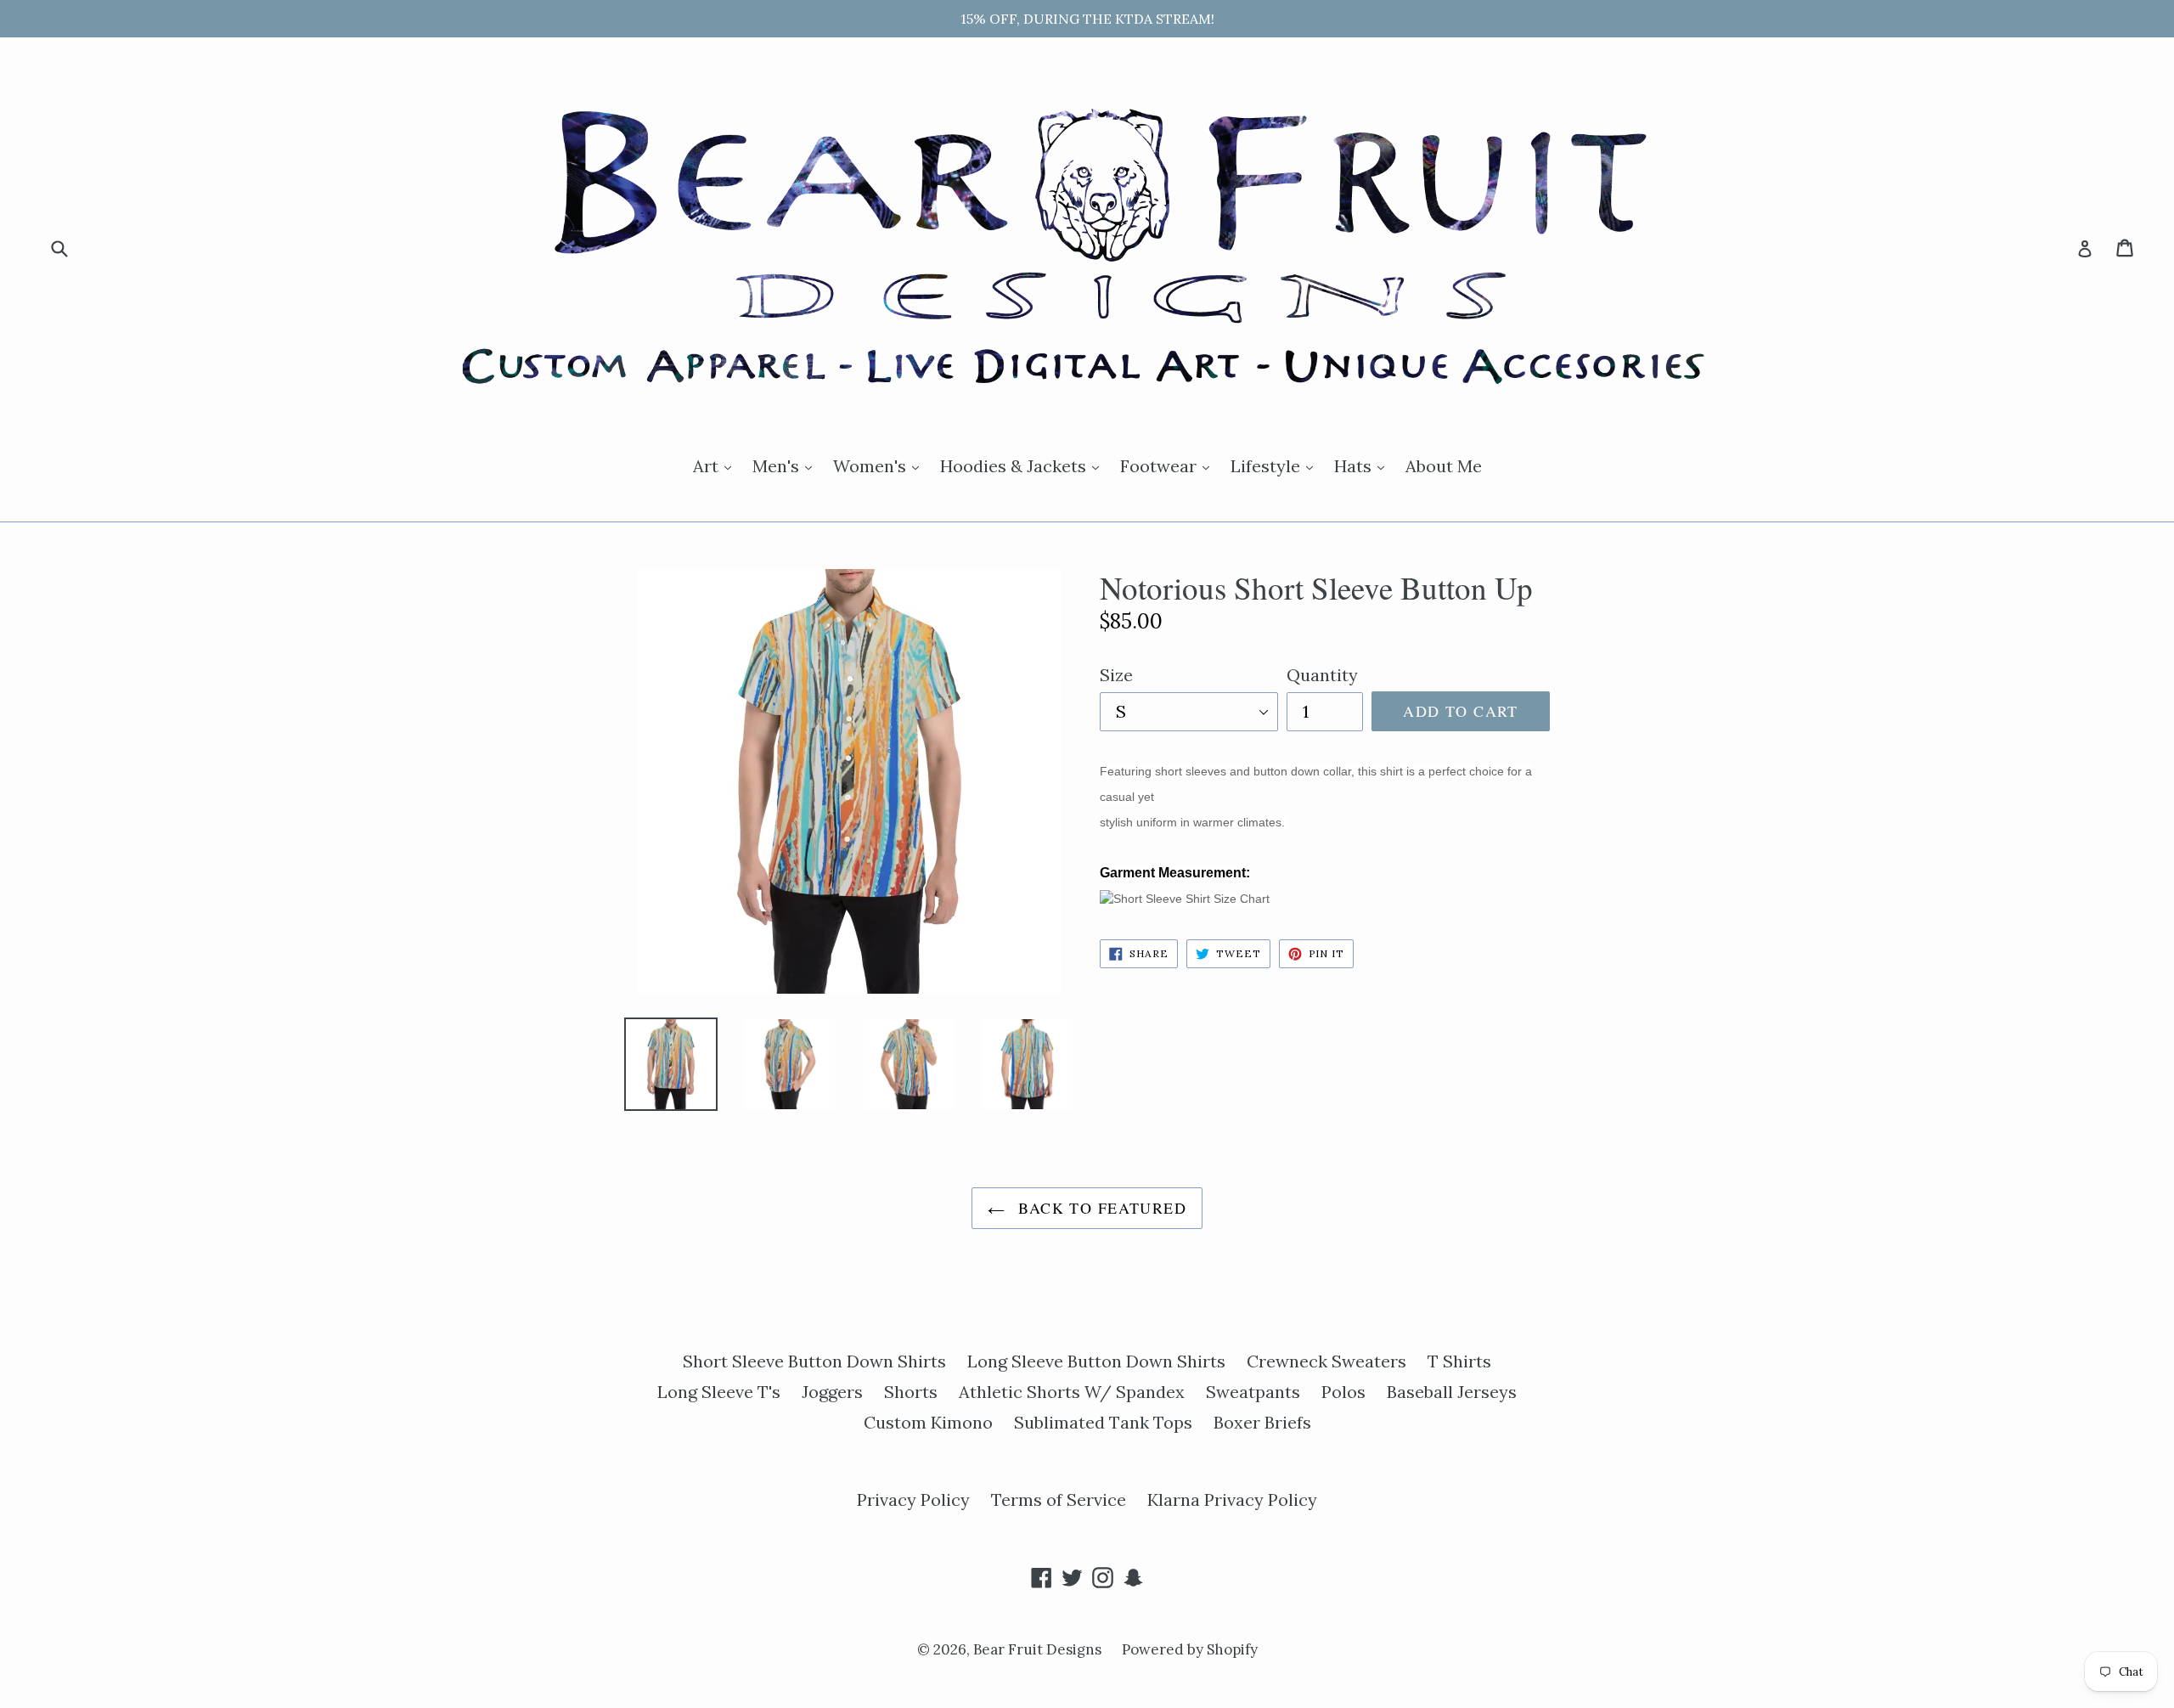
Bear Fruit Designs (1039, 1649)
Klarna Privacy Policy (1232, 1499)
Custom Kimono (928, 1422)
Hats (1363, 465)
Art (716, 465)
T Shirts (1459, 1361)
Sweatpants (1253, 1392)
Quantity (1322, 675)
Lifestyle (1276, 465)
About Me (1444, 466)
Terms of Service (1059, 1499)
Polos (1343, 1392)
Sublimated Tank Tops (1103, 1422)
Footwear (1169, 465)
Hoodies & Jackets (1024, 465)
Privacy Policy (913, 1499)
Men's (786, 465)
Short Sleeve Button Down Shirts (814, 1361)
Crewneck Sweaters (1326, 1361)
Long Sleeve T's (719, 1392)
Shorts (911, 1392)
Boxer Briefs (1262, 1422)
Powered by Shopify (1190, 1649)
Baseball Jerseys (1452, 1392)
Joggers (832, 1392)
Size (1116, 675)
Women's (880, 465)
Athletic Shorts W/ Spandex (1072, 1392)
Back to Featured (1100, 1208)
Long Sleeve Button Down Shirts (1096, 1361)
